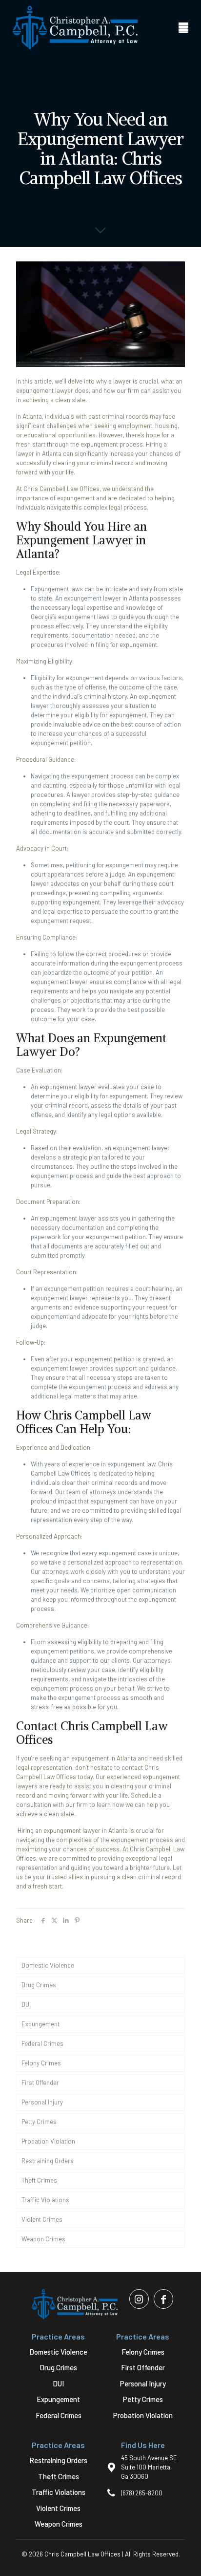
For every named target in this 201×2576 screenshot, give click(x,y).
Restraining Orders (48, 2161)
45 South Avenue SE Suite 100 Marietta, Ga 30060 (149, 2467)
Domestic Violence (48, 1965)
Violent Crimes (42, 2219)
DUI (26, 2004)
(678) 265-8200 (142, 2493)
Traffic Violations (45, 2200)
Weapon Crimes (43, 2239)
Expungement (40, 2024)
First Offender (40, 2082)
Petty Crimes (39, 2122)
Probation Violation (48, 2141)
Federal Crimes (42, 2043)
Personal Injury (42, 2102)
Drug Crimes (39, 1985)
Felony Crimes (41, 2063)
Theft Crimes (39, 2180)
